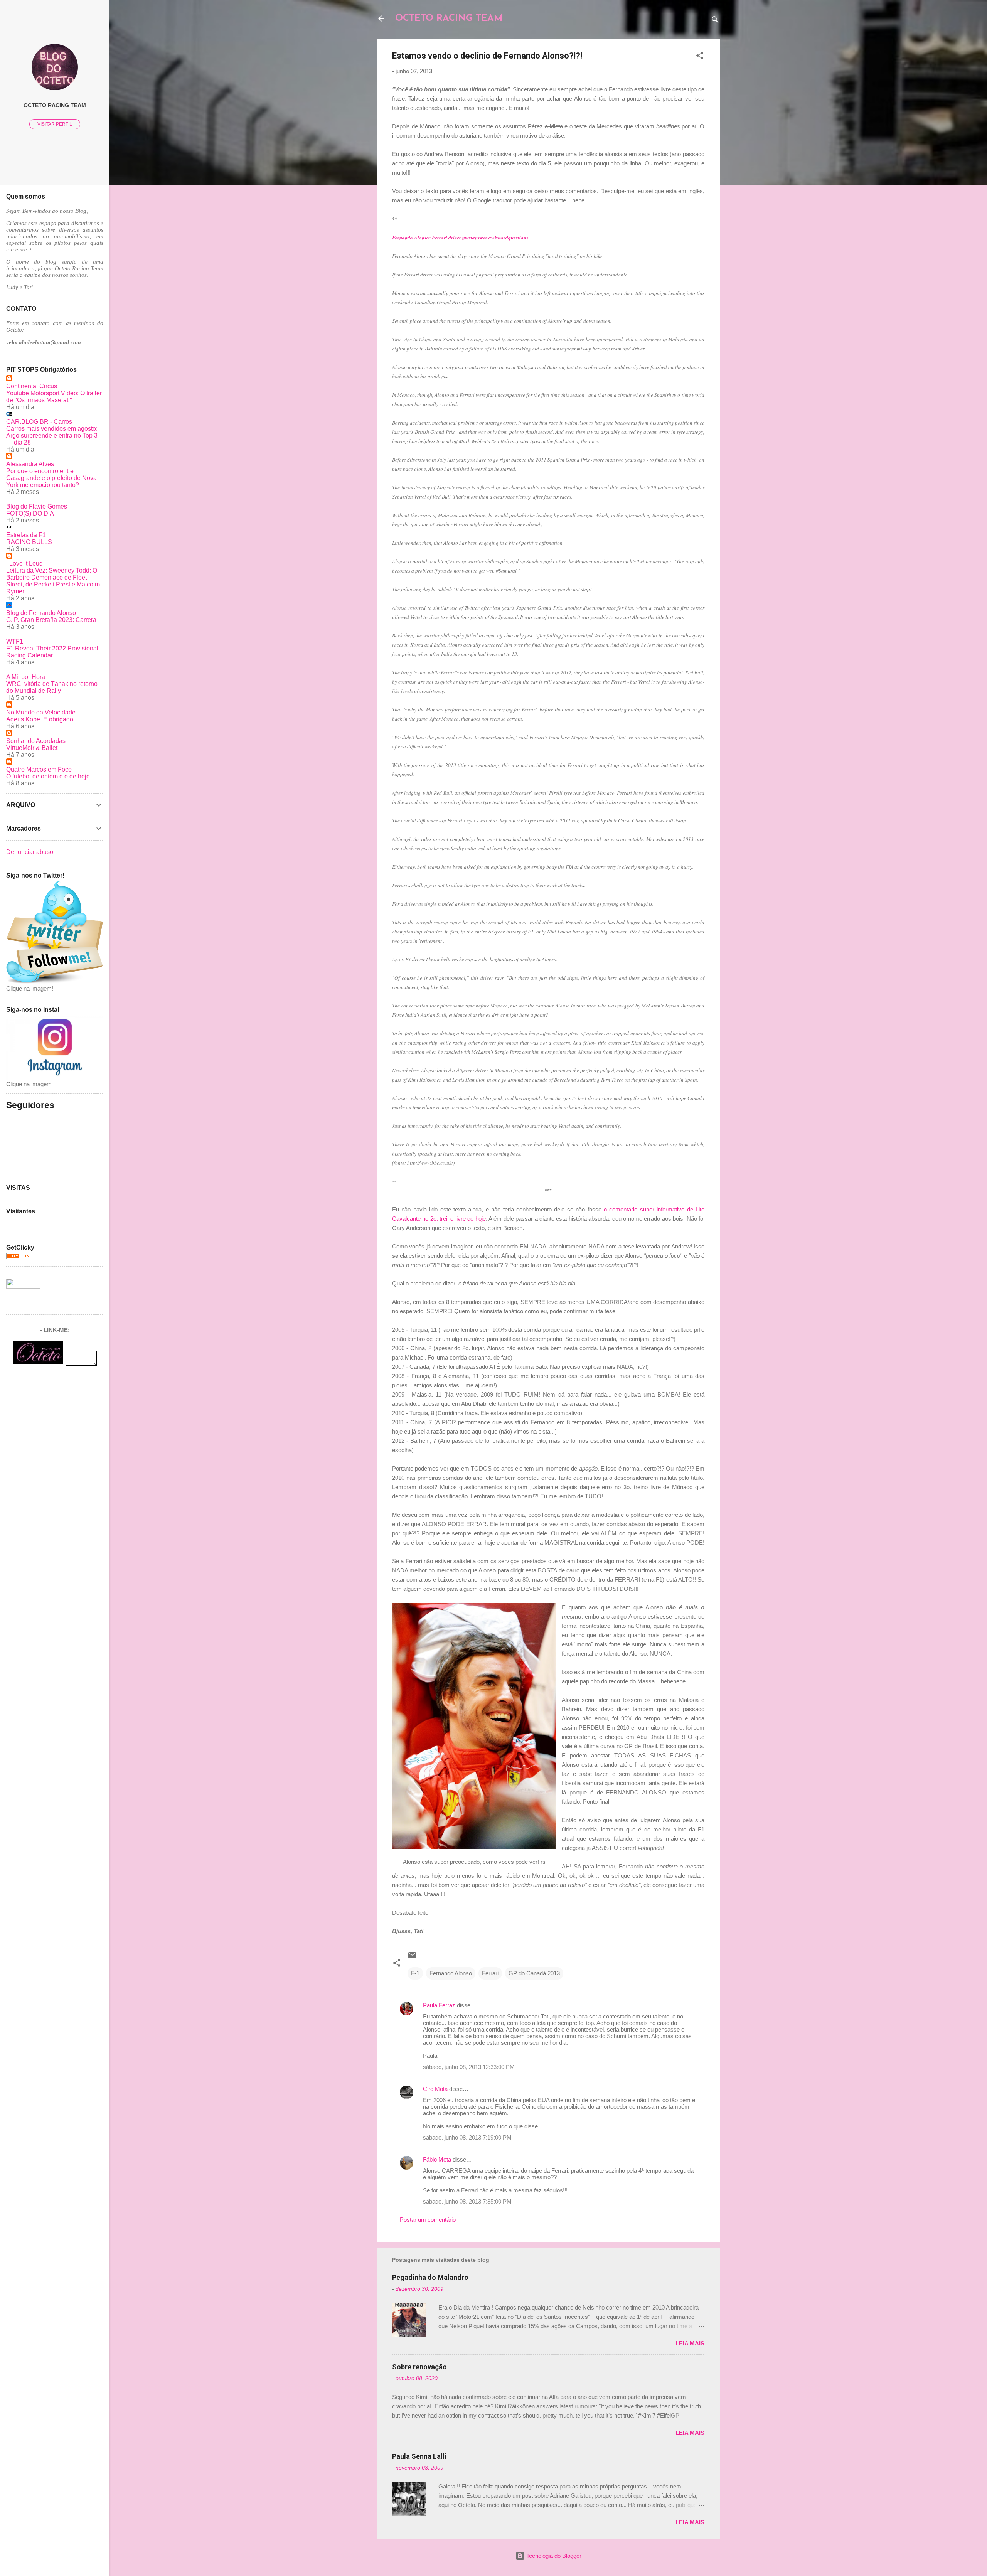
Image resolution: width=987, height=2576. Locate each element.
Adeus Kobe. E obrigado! (40, 719)
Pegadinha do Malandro (430, 2277)
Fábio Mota (437, 2159)
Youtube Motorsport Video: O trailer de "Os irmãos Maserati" (54, 397)
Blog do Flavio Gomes (37, 506)
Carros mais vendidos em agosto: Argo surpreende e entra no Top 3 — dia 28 (52, 436)
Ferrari (490, 1973)
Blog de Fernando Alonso (41, 613)
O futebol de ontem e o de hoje (48, 776)
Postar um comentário (428, 2220)
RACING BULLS (29, 542)
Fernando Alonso (451, 1973)
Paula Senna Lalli (419, 2456)
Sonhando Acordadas (36, 741)
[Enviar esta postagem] (412, 1958)
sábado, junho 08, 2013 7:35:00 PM (467, 2201)
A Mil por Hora (26, 677)
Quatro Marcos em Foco (39, 769)
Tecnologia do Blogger (553, 2556)
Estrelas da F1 (26, 535)
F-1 (415, 1973)
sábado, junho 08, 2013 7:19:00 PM (467, 2137)
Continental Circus (32, 386)
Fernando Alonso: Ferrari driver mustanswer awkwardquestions (460, 238)
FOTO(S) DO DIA (30, 513)
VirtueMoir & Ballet (32, 748)
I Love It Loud (24, 564)
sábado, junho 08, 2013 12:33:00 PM (469, 2067)
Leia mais (690, 2343)
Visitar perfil (55, 124)
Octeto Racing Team (55, 105)
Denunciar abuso (30, 852)
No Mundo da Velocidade (41, 712)
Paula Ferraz (439, 2005)
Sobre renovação (419, 2367)
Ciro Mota (435, 2089)
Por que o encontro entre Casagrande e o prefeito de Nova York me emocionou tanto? (51, 478)
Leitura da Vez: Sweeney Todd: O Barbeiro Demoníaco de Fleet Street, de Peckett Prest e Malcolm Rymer (53, 581)
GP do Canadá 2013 (534, 1973)
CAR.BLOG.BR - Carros (39, 422)
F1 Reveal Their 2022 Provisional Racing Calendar (52, 652)
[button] (700, 57)
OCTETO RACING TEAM (449, 19)
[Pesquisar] (715, 21)
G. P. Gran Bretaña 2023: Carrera (51, 620)
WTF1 (15, 641)
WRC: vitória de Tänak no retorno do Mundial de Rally (52, 687)
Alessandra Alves (30, 464)
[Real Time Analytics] (22, 1257)
